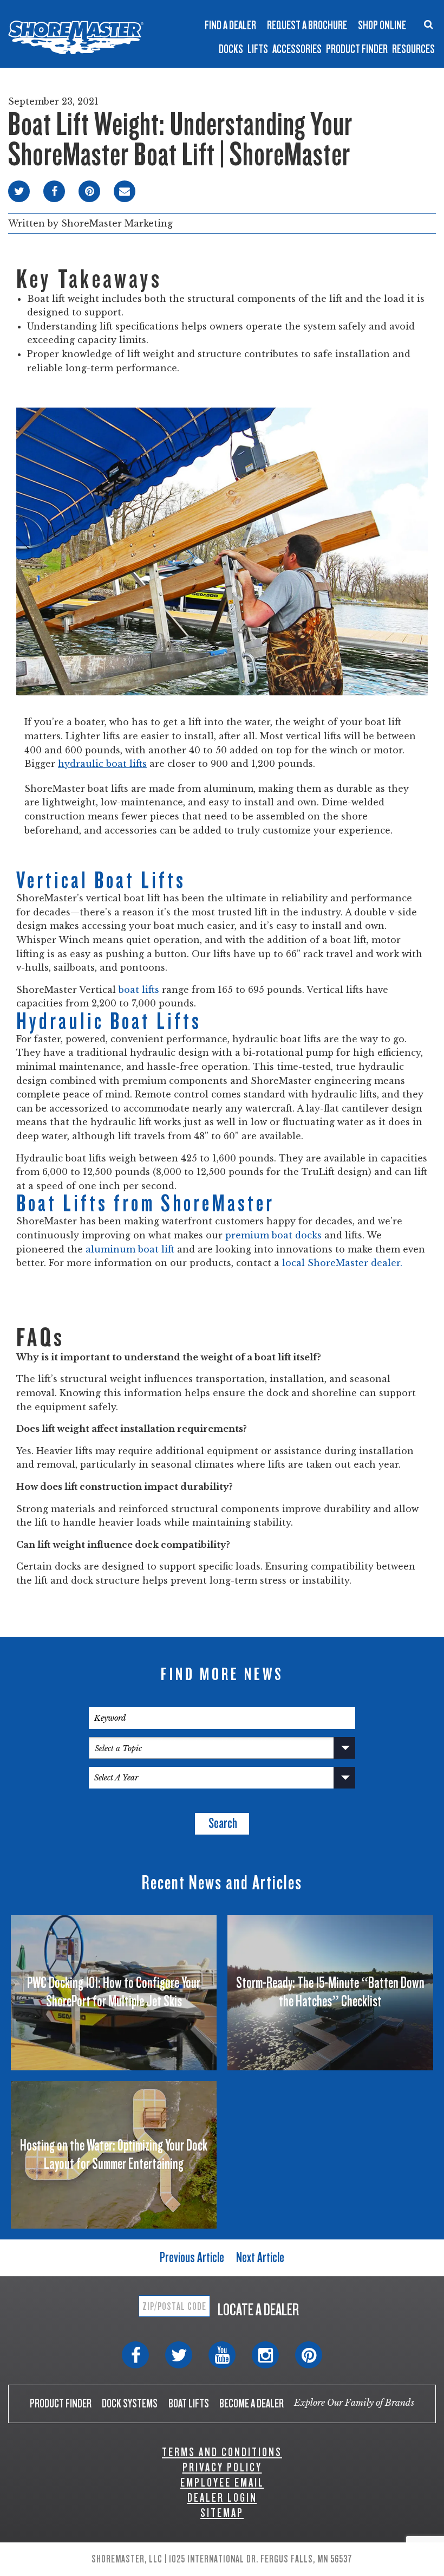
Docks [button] (231, 49)
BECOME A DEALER (252, 2403)
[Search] (429, 24)
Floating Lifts (155, 13)
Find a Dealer (230, 25)
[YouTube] (222, 2355)
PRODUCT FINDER (61, 2403)
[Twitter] (179, 2355)
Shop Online (382, 25)
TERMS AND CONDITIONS (222, 2452)
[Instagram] (265, 2355)
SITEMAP (222, 2513)
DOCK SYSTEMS (130, 2403)
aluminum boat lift (130, 1249)
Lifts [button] (258, 49)
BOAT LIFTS (189, 2403)
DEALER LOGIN (222, 2498)
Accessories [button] (297, 49)
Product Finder (357, 49)
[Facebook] (135, 2355)
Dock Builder (253, 34)
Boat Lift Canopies (153, 38)
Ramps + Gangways (265, 9)
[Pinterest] (309, 2355)
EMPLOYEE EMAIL (222, 2483)
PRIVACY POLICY (222, 2467)
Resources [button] (413, 49)
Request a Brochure (307, 25)
